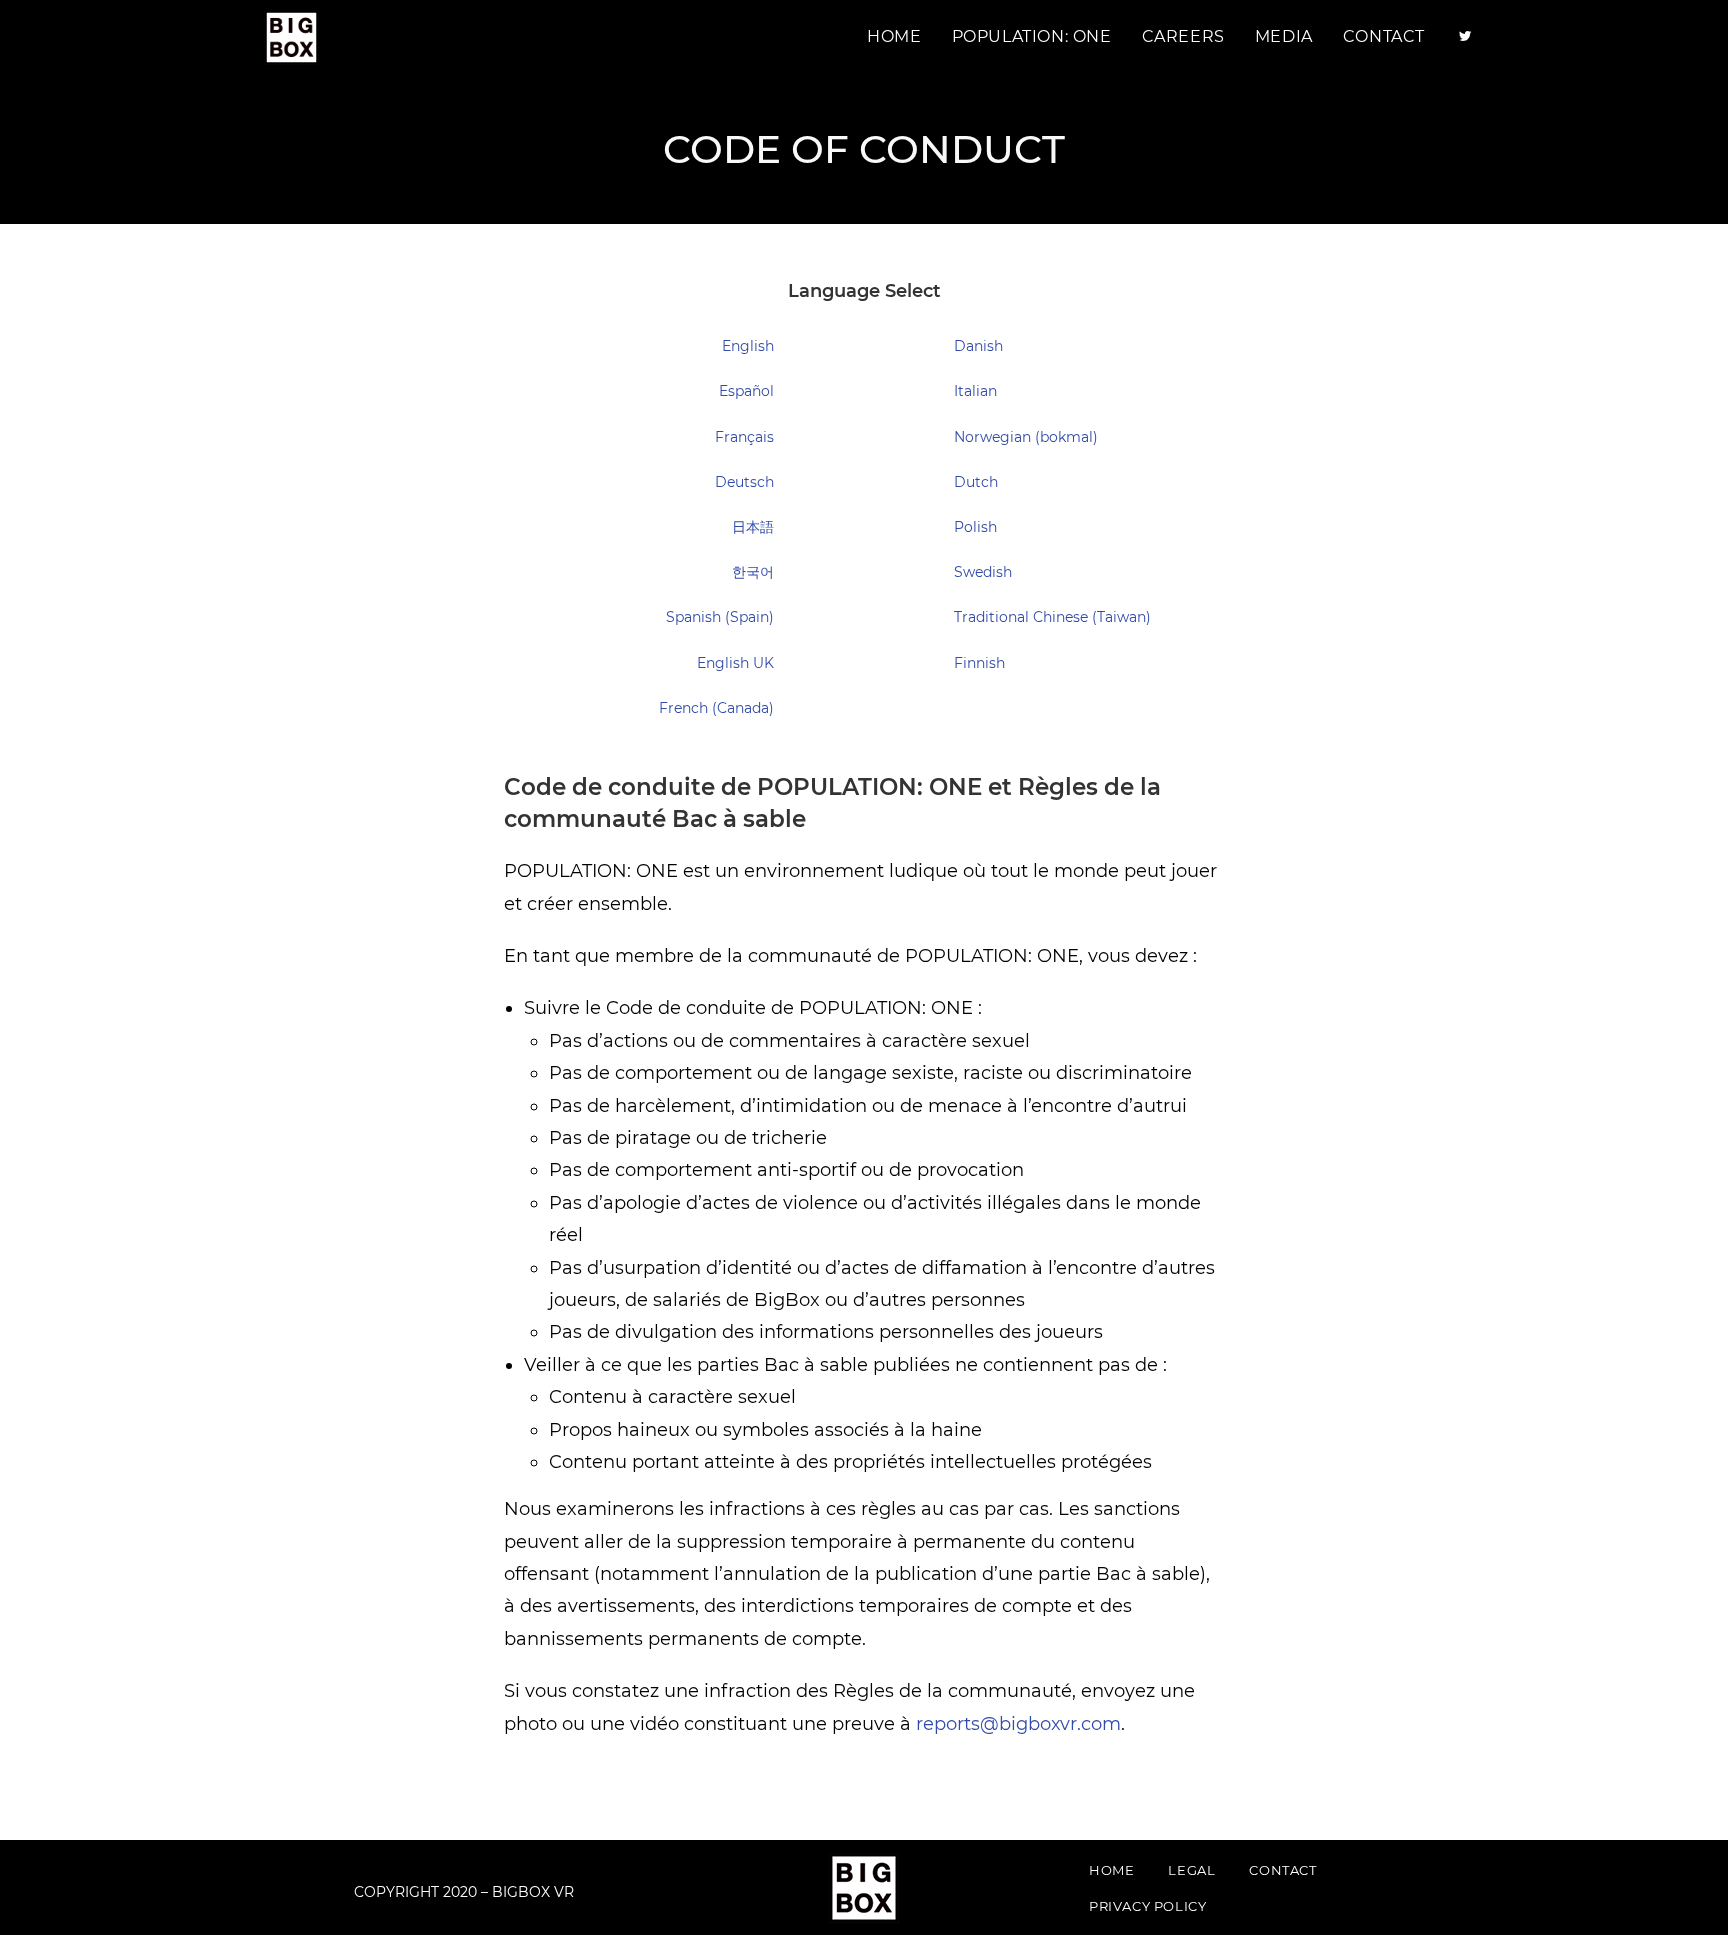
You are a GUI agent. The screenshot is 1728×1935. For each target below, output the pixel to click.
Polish (975, 527)
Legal (1191, 1870)
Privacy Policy (1147, 1906)
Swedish (983, 572)
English (748, 346)
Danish (978, 346)
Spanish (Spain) (720, 617)
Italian (975, 391)
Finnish (979, 663)
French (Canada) (716, 708)
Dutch (976, 482)
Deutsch (744, 482)
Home (1111, 1870)
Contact (1282, 1870)
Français (744, 437)
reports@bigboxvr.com (1018, 1724)
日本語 (753, 527)
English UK (735, 663)
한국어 (753, 572)
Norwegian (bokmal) (1026, 437)
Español (746, 391)
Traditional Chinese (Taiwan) (1052, 617)
